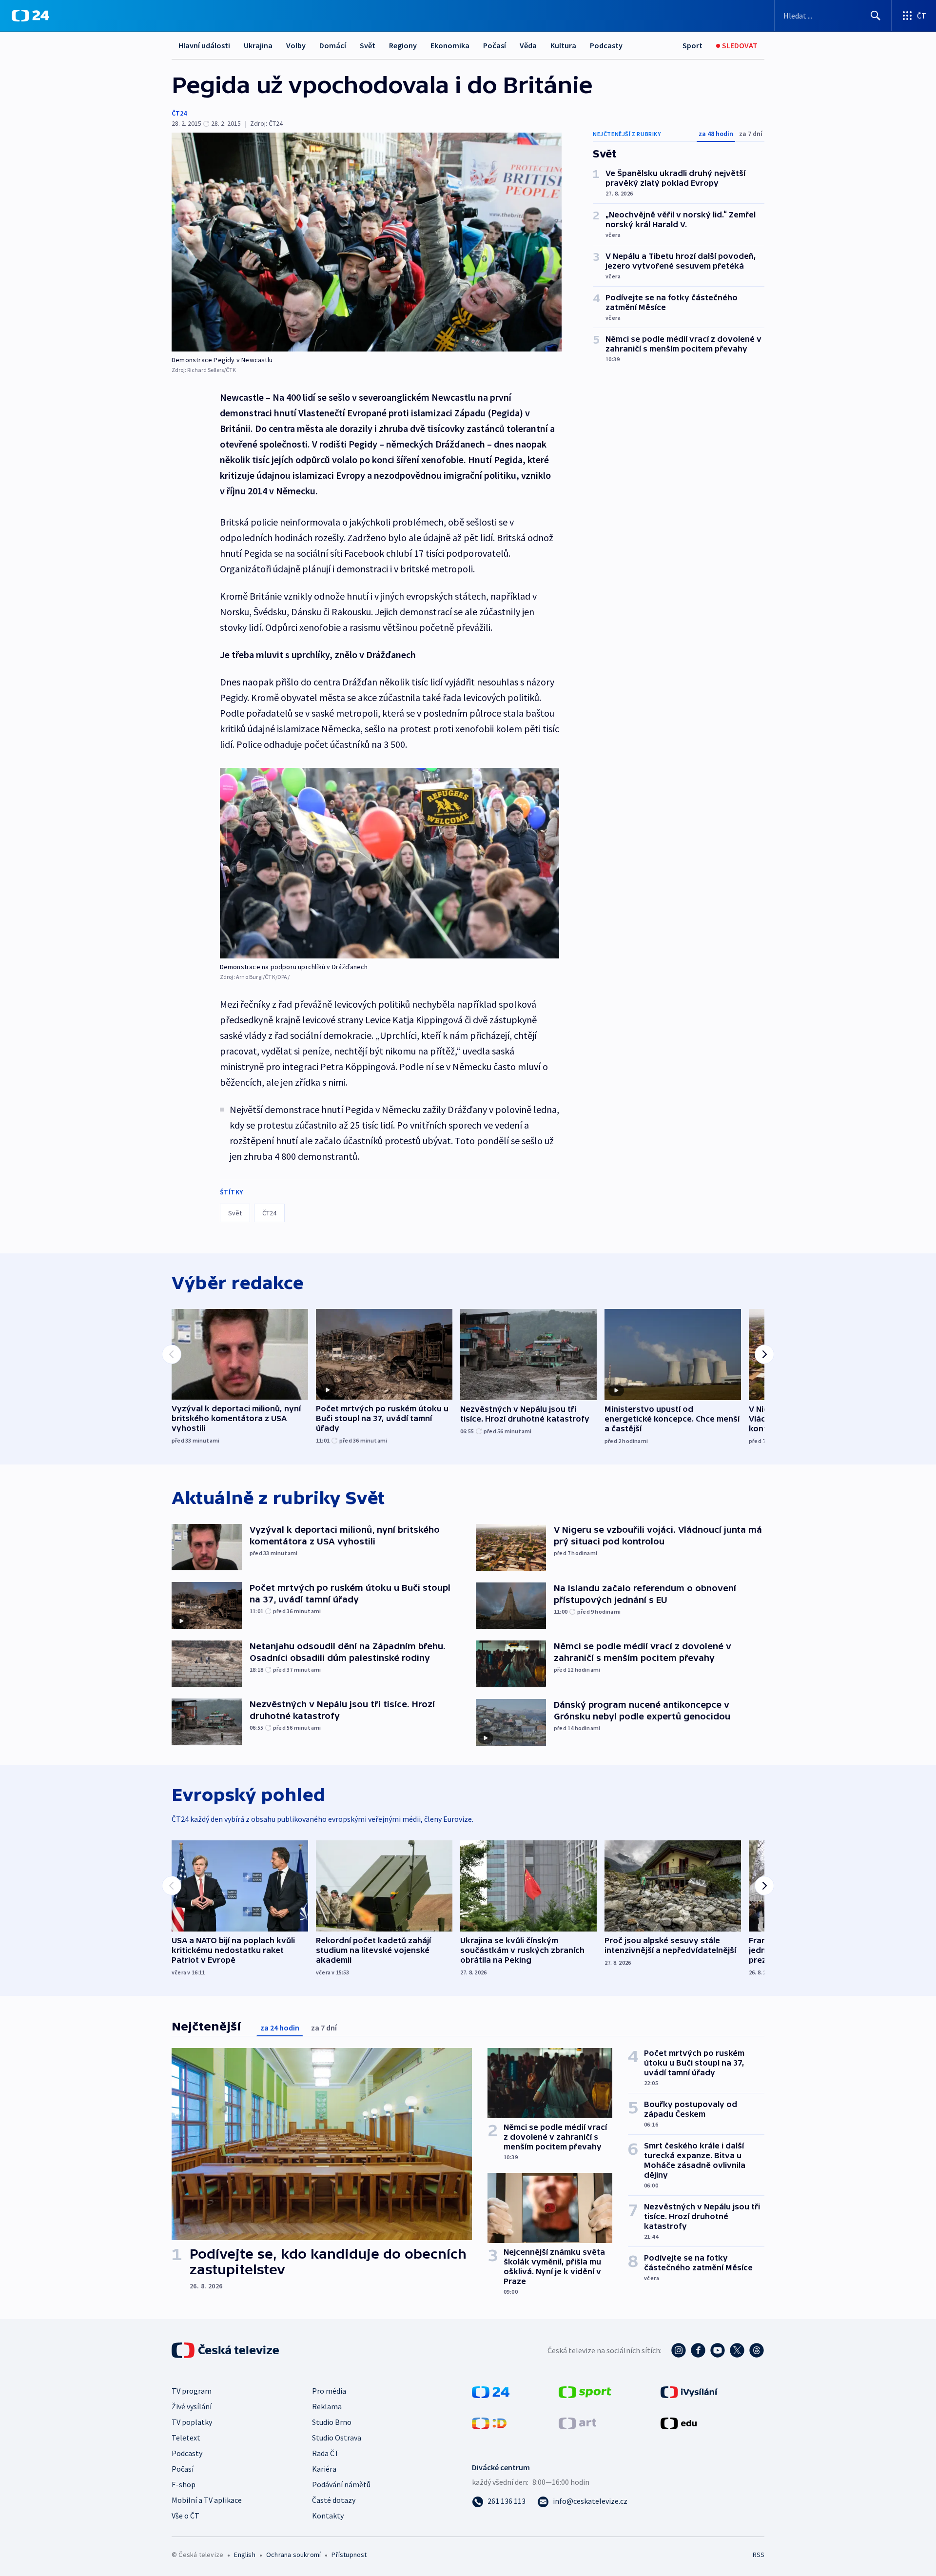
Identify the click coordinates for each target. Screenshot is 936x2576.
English (244, 2555)
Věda (528, 45)
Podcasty (606, 45)
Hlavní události (204, 45)
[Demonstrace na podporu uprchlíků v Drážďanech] (390, 863)
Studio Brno (332, 2422)
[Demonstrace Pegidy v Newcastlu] (367, 242)
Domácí (333, 45)
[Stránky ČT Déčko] (489, 2422)
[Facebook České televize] (698, 2350)
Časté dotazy (334, 2500)
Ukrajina (258, 45)
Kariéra (324, 2469)
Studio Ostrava (337, 2438)
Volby (296, 45)
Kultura (563, 45)
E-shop (184, 2484)
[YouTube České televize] (718, 2350)
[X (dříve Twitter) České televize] (737, 2350)
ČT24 (179, 113)
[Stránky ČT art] (577, 2422)
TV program (192, 2391)
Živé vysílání (192, 2406)
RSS (759, 2555)
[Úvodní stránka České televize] (226, 2350)
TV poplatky (192, 2422)
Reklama (327, 2406)
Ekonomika (450, 45)
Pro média (329, 2391)
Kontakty (328, 2516)
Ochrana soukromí (293, 2555)
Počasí (495, 45)
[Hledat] (876, 16)
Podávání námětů (341, 2484)
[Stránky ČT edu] (679, 2422)
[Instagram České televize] (679, 2350)
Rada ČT (326, 2453)
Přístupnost (349, 2555)
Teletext (186, 2438)
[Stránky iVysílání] (689, 2391)
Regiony (403, 45)
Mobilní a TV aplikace (207, 2500)
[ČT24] (30, 16)
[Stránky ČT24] (491, 2391)
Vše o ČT (185, 2516)
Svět (368, 45)
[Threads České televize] (757, 2350)
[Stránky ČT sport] (585, 2391)
